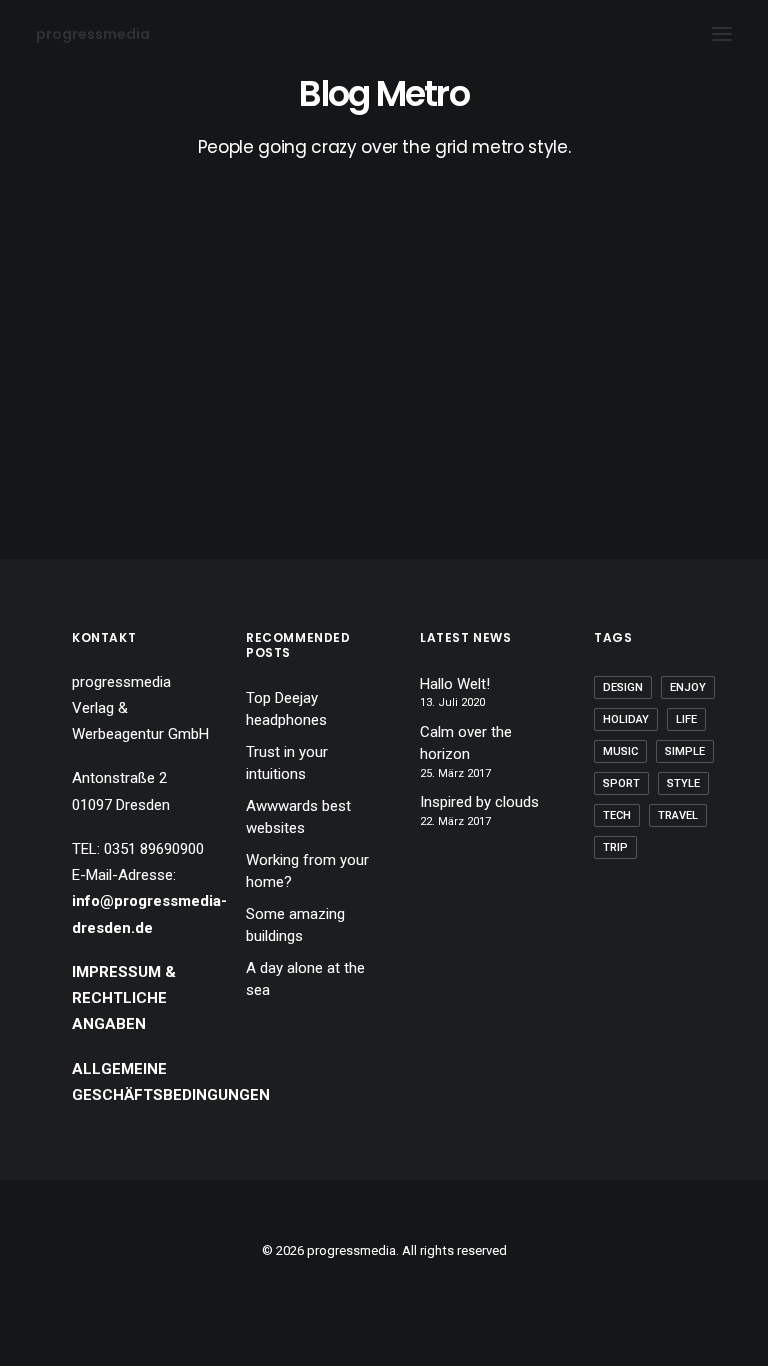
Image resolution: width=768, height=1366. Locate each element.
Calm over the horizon (466, 743)
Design (623, 687)
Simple (685, 751)
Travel (678, 815)
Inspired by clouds (479, 802)
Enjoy (688, 687)
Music (620, 751)
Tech (617, 815)
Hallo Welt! (455, 684)
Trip (615, 847)
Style (683, 783)
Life (686, 719)
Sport (621, 783)
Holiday (626, 719)
